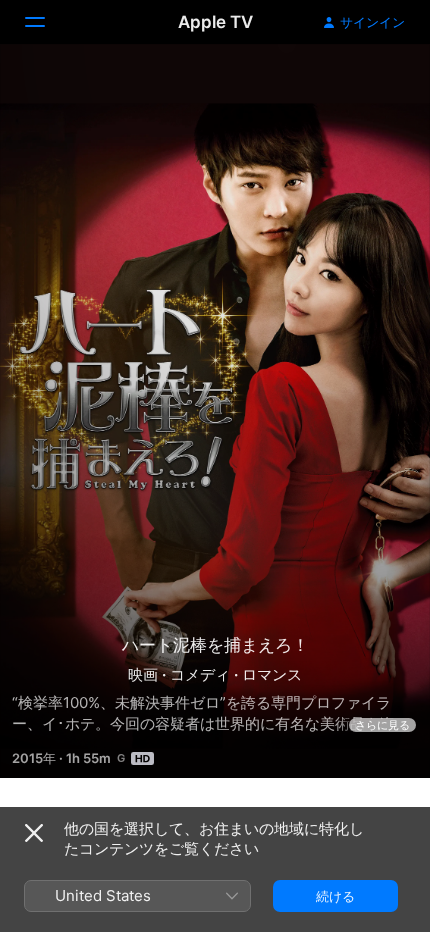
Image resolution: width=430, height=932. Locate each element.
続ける (335, 896)
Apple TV (215, 22)
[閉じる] (34, 833)
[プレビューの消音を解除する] (376, 83)
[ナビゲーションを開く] (47, 22)
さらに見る (382, 725)
